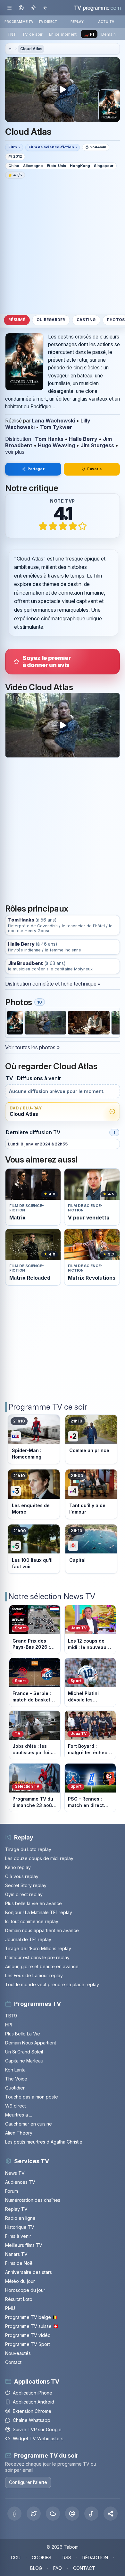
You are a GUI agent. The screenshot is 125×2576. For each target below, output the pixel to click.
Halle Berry (83, 439)
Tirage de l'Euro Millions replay (38, 1948)
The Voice (16, 2079)
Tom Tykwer (56, 427)
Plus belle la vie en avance (33, 1903)
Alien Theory (19, 2133)
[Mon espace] (21, 8)
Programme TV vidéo (28, 2335)
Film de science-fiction (51, 147)
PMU (10, 2308)
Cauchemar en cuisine (29, 2124)
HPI (9, 2025)
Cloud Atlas (31, 49)
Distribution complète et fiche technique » (53, 984)
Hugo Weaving (56, 445)
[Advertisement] (63, 246)
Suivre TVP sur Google (37, 2429)
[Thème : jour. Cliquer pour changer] (33, 8)
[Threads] (72, 2514)
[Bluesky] (53, 2514)
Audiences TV (20, 2182)
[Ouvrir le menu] (9, 8)
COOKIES (42, 2557)
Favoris (94, 469)
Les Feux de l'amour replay (34, 1975)
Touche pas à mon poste (32, 2097)
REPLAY (77, 22)
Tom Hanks (49, 439)
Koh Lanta (15, 2070)
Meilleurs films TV (24, 2245)
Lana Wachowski (53, 421)
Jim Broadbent (25, 964)
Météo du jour (20, 2281)
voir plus (15, 452)
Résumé (17, 320)
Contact (13, 2362)
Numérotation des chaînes (33, 2200)
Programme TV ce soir (48, 1407)
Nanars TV (16, 2254)
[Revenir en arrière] (45, 8)
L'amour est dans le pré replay (37, 1957)
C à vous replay (22, 1876)
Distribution (18, 439)
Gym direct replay (24, 1894)
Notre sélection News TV (52, 1596)
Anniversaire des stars (29, 2272)
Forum (12, 2191)
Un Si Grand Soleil (24, 2052)
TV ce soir (32, 34)
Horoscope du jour (25, 2290)
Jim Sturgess (97, 445)
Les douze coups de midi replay (39, 1858)
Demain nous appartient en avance (42, 1930)
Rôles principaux (37, 908)
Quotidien (15, 2088)
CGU (16, 2557)
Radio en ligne (20, 2218)
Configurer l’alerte (28, 2482)
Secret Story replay (26, 1885)
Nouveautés (18, 2353)
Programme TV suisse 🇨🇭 (32, 2326)
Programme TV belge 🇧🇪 (31, 2317)
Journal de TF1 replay (28, 1939)
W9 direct (16, 2106)
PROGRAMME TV (19, 22)
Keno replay (18, 1867)
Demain (108, 34)
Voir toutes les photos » (32, 1047)
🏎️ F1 (89, 34)
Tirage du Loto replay (28, 1849)
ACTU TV (106, 22)
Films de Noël (19, 2263)
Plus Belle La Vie (23, 2034)
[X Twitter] (34, 2514)
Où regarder (51, 320)
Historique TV (20, 2227)
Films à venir (18, 2236)
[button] (111, 2514)
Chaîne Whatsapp (32, 2420)
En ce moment (63, 34)
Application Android (33, 2402)
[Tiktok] (91, 2514)
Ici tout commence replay (32, 1921)
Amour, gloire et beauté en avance (42, 1966)
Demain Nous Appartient (31, 2043)
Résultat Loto (19, 2299)
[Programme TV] (10, 49)
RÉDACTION (95, 2557)
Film (13, 147)
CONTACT (84, 2568)
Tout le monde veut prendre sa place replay (52, 1984)
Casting (86, 320)
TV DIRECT (48, 22)
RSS (67, 2557)
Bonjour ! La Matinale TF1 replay (39, 1912)
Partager (36, 469)
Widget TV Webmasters (38, 2438)
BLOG (36, 2568)
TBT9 (11, 2016)
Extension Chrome (32, 2411)
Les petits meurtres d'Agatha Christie (44, 2142)
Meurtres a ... (19, 2115)
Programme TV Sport (28, 2344)
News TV (15, 2173)
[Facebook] (14, 2514)
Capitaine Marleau (24, 2061)
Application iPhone (33, 2393)
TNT (12, 34)
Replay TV (16, 2209)
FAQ (58, 2568)
